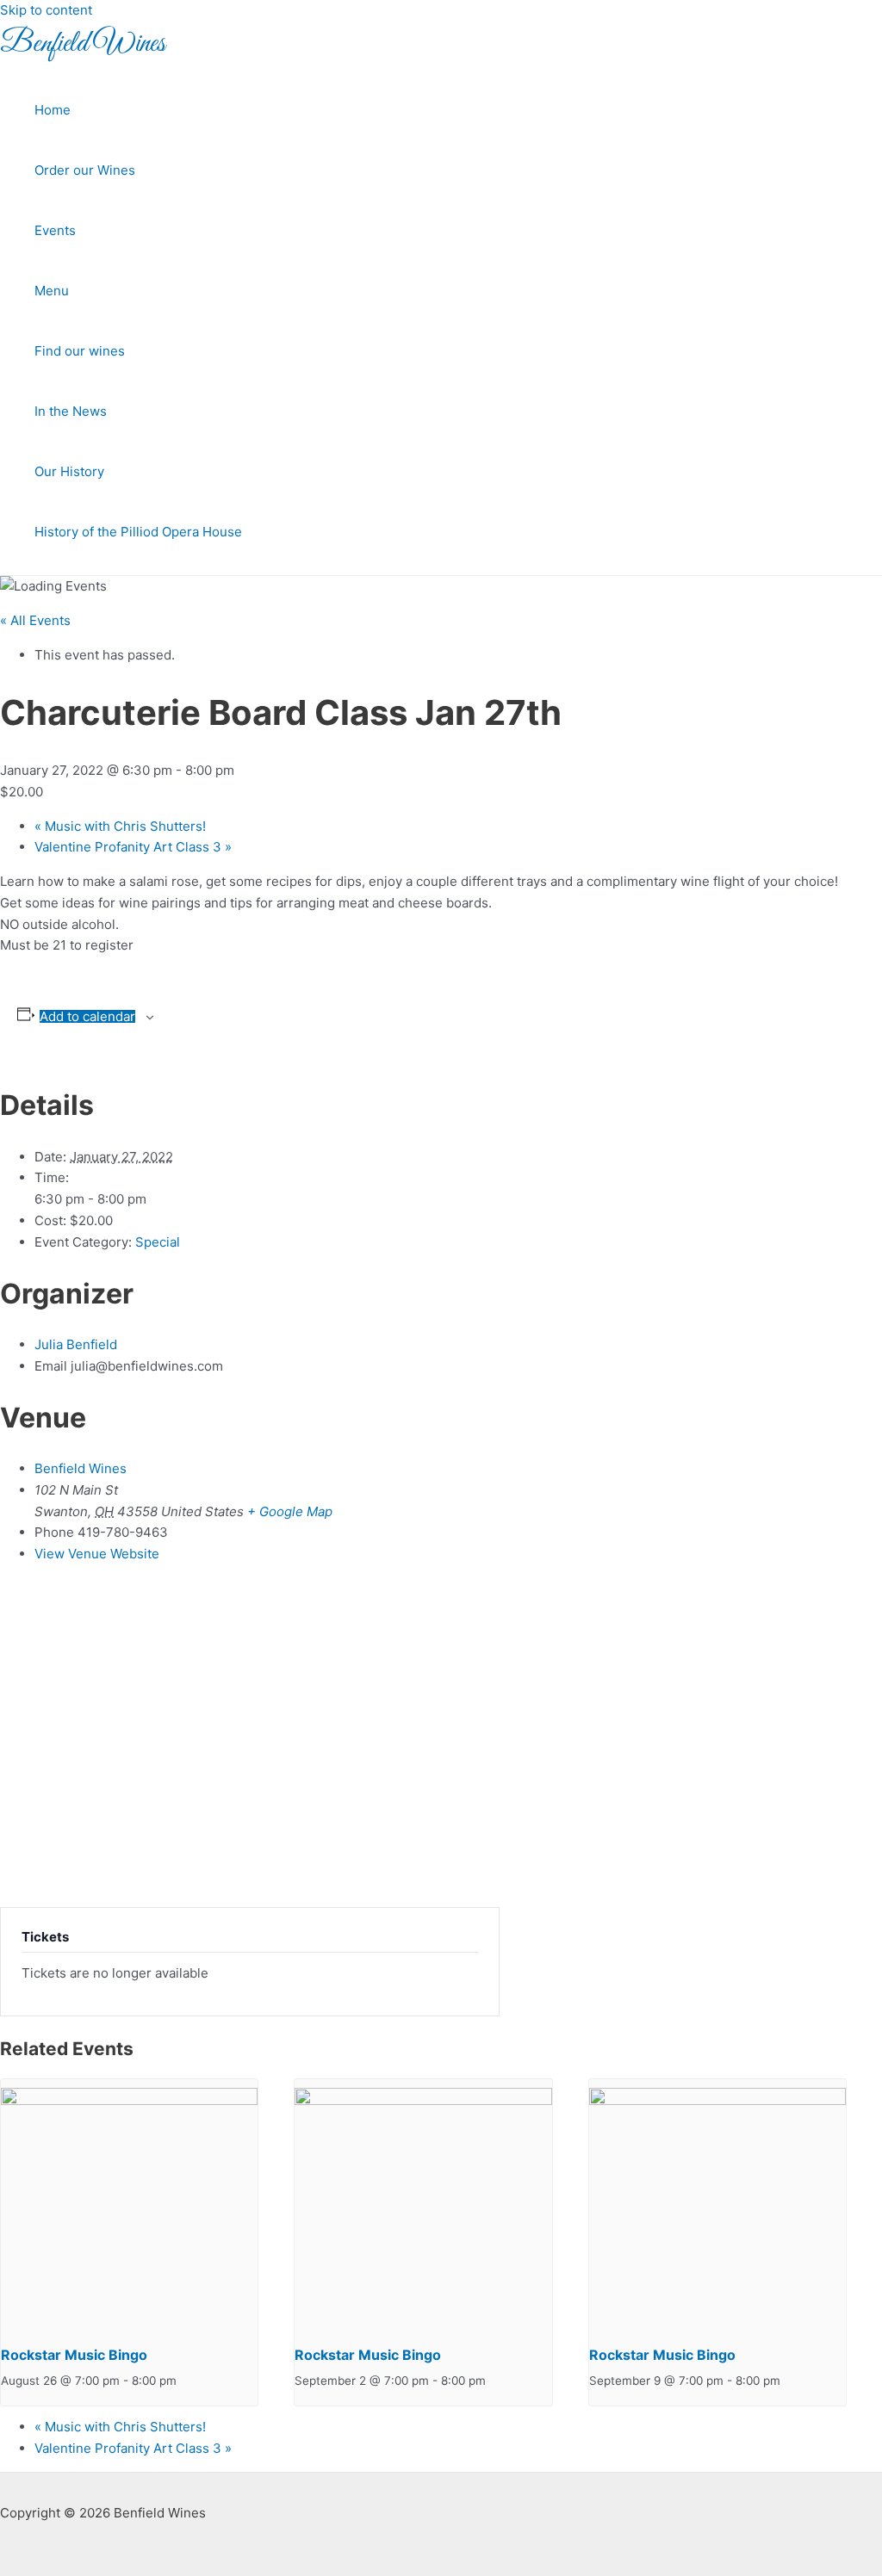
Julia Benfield (76, 1344)
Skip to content (46, 10)
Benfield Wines (83, 44)
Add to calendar (87, 1016)
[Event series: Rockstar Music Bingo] (186, 2381)
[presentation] (129, 2101)
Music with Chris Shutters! (120, 826)
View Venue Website (97, 1554)
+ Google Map (290, 1511)
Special (158, 1242)
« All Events (35, 620)
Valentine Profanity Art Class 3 (133, 847)
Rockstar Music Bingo (74, 2355)
